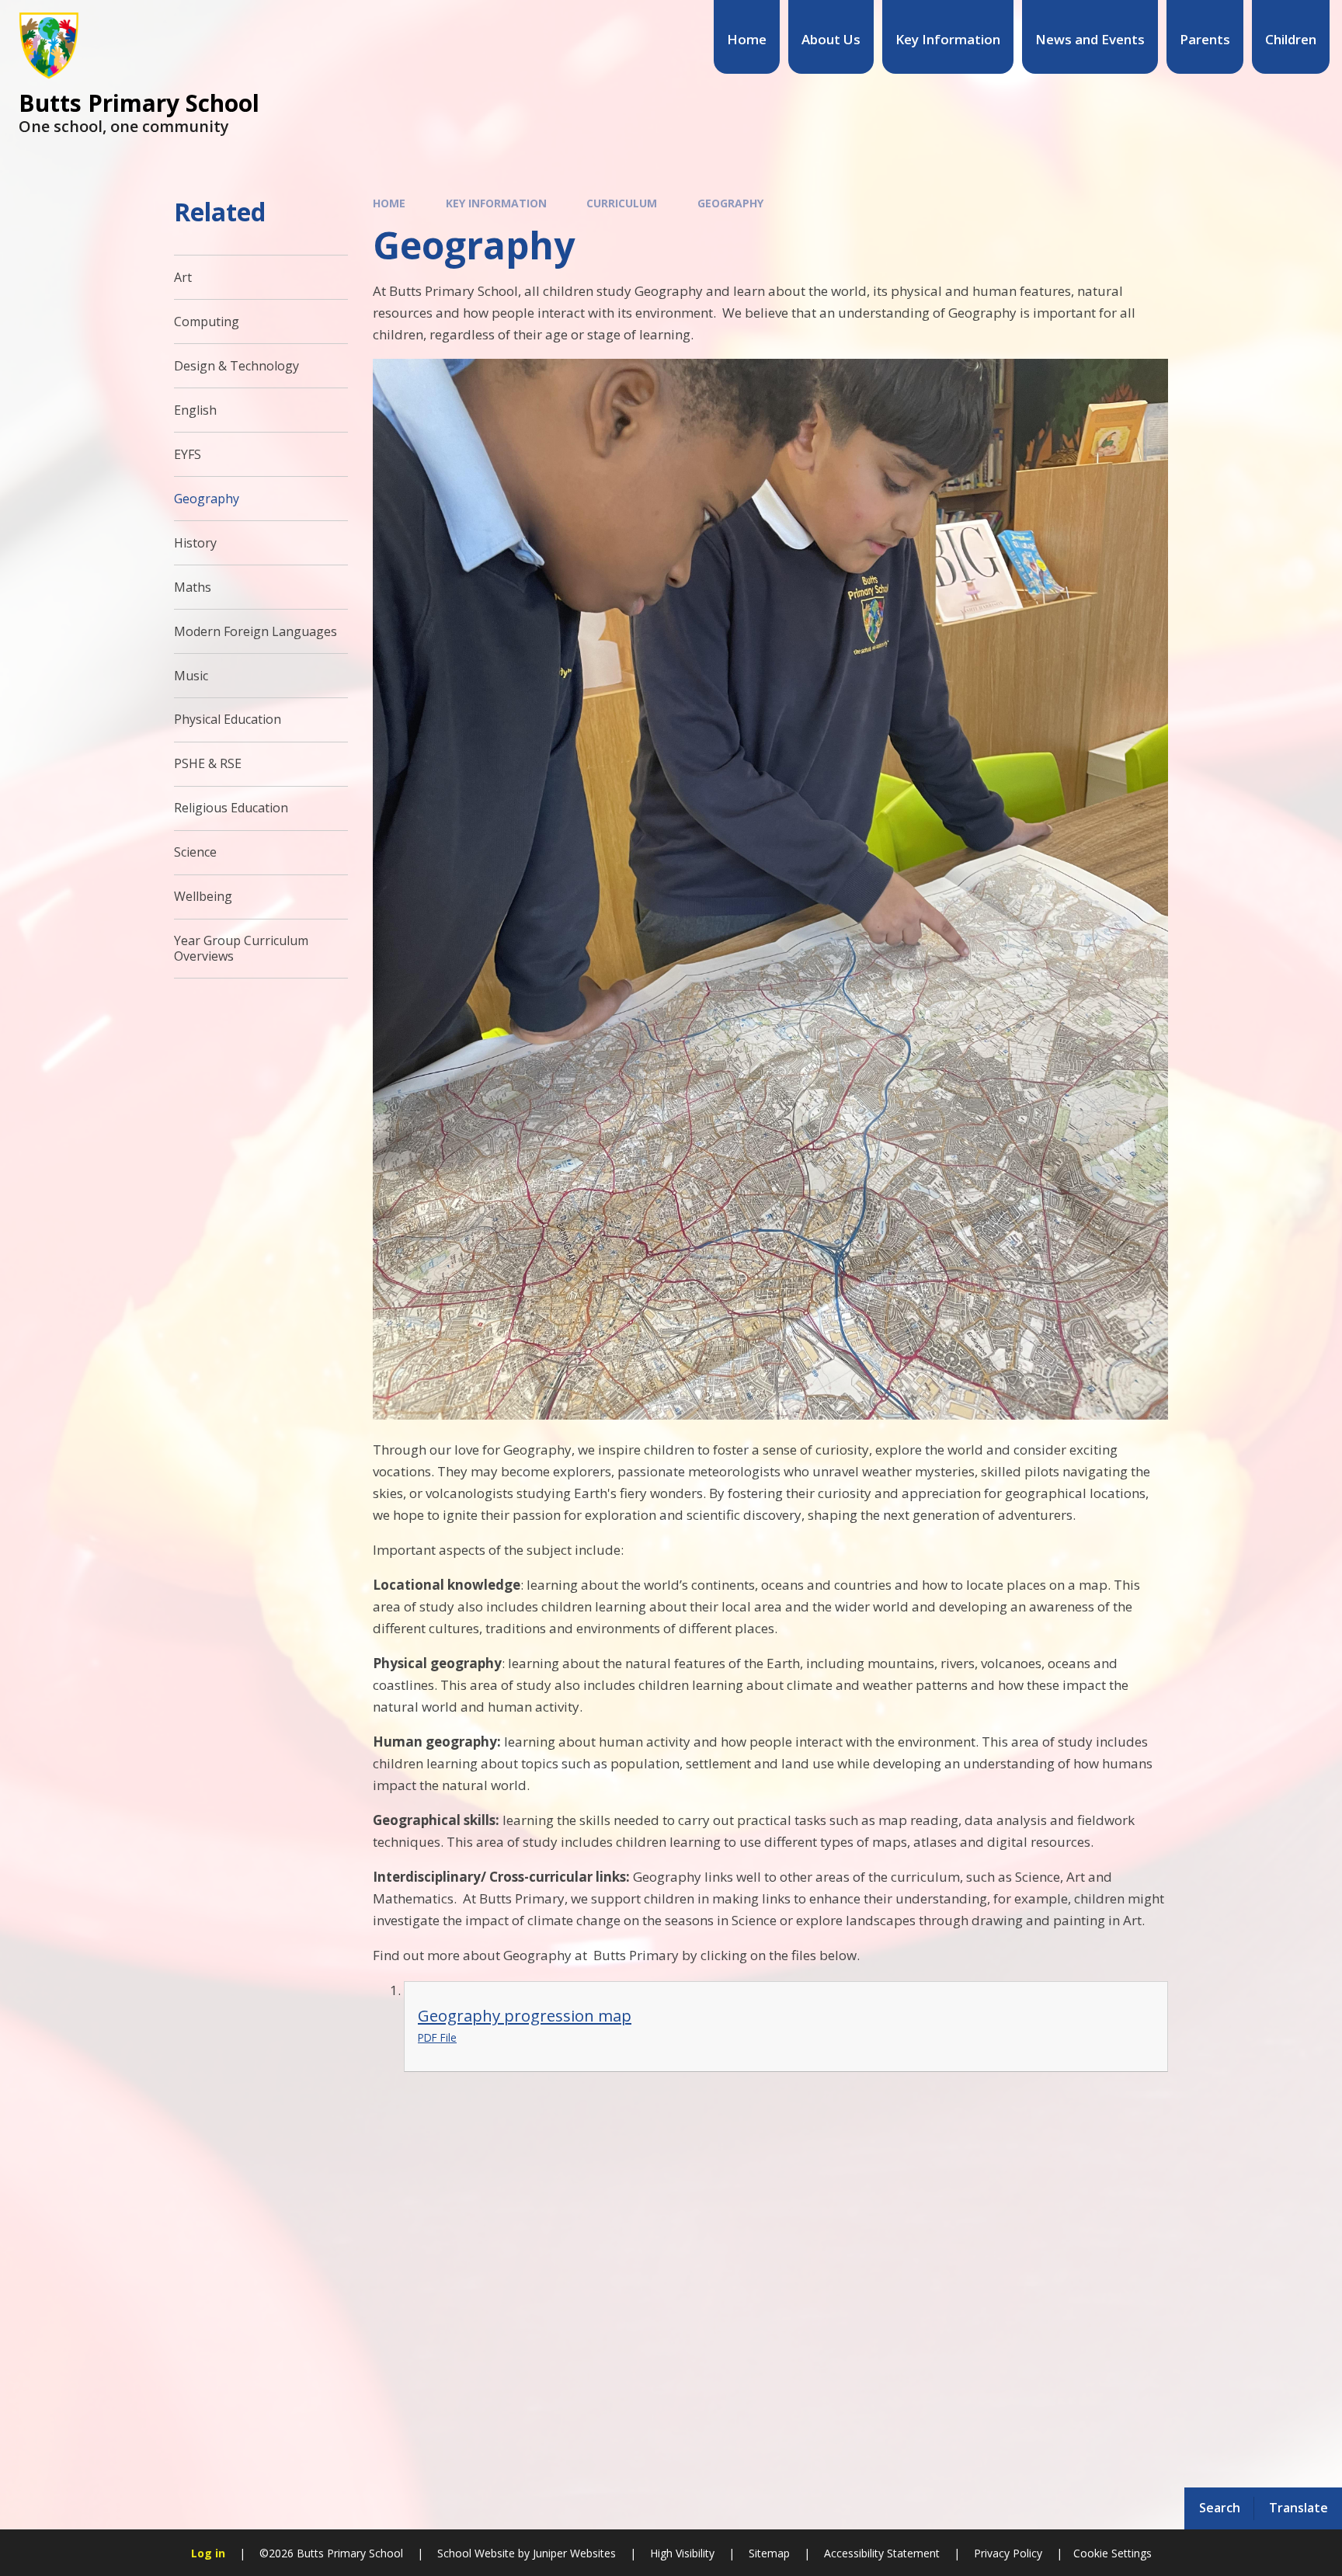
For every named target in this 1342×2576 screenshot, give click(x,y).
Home (389, 203)
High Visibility (682, 2553)
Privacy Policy (1008, 2553)
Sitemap (769, 2553)
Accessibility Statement (882, 2553)
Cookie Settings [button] (1113, 2553)
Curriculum (622, 203)
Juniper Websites (573, 2553)
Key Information (496, 203)
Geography (730, 203)
